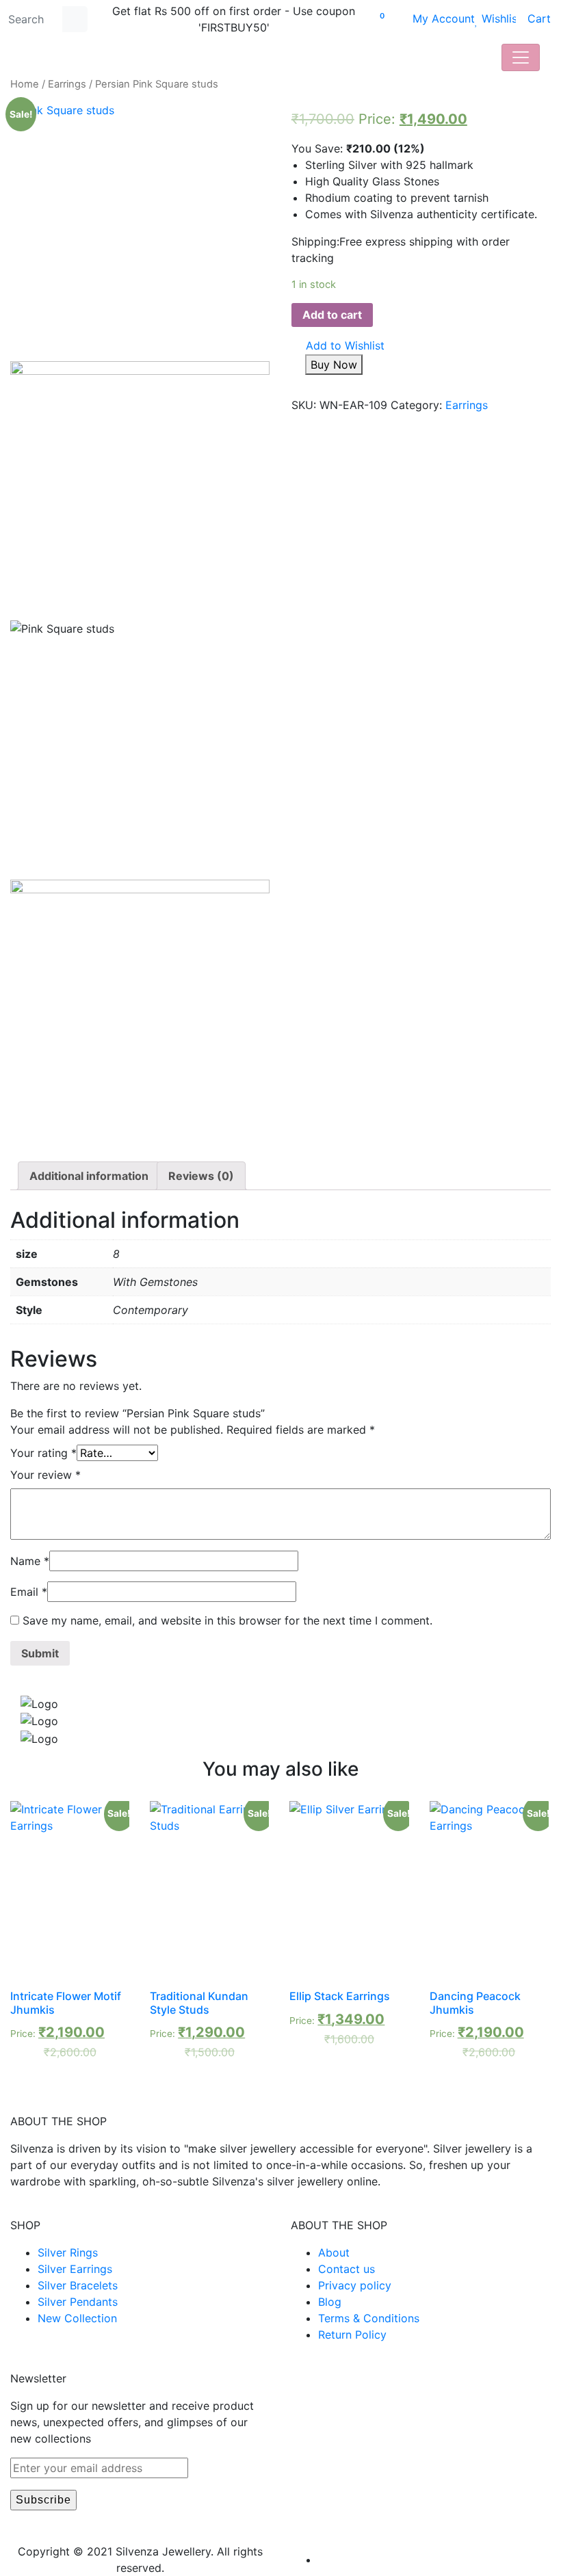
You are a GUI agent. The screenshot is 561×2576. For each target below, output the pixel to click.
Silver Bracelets (78, 2285)
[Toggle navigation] (521, 57)
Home (25, 84)
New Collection (77, 2318)
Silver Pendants (78, 2302)
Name (30, 1561)
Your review (45, 1475)
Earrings (67, 84)
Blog (330, 2302)
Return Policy (352, 2335)
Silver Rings (68, 2252)
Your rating (43, 1453)
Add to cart (332, 315)
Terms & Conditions (369, 2318)
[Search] (75, 19)
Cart (533, 18)
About (334, 2252)
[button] (338, 346)
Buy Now (334, 365)
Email (29, 1592)
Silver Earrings (75, 2269)
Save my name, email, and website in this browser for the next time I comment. (227, 1620)
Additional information (89, 1176)
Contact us (347, 2269)
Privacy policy (355, 2285)
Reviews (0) (201, 1176)
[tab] (89, 1176)
